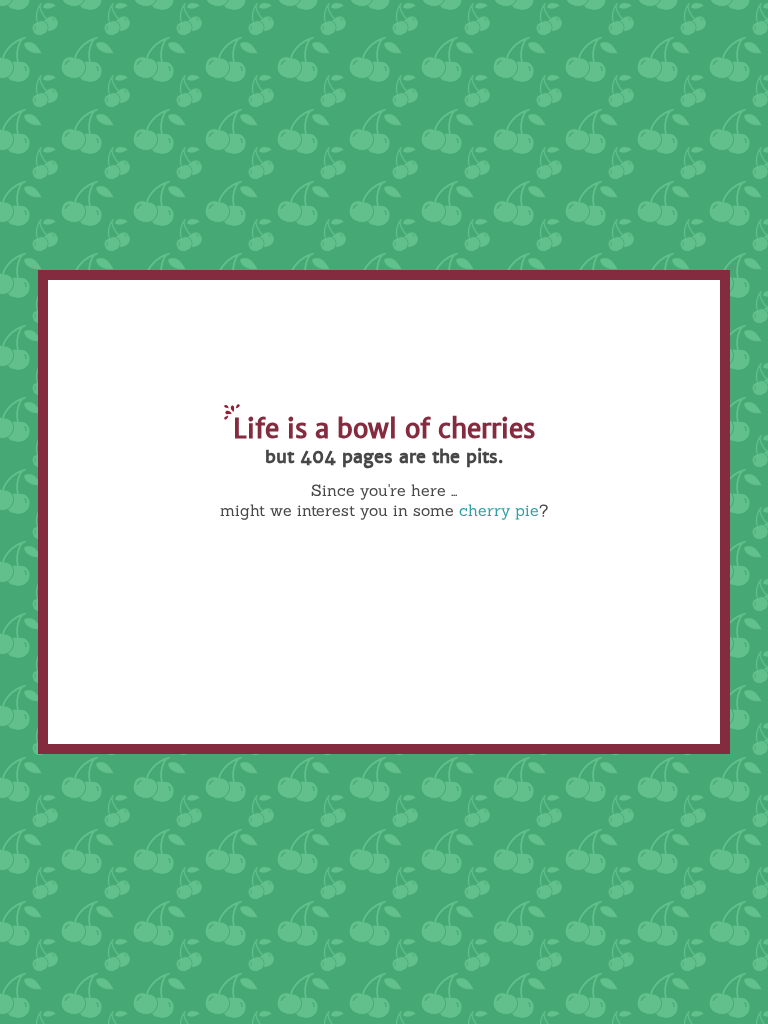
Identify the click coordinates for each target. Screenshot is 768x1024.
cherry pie (499, 510)
